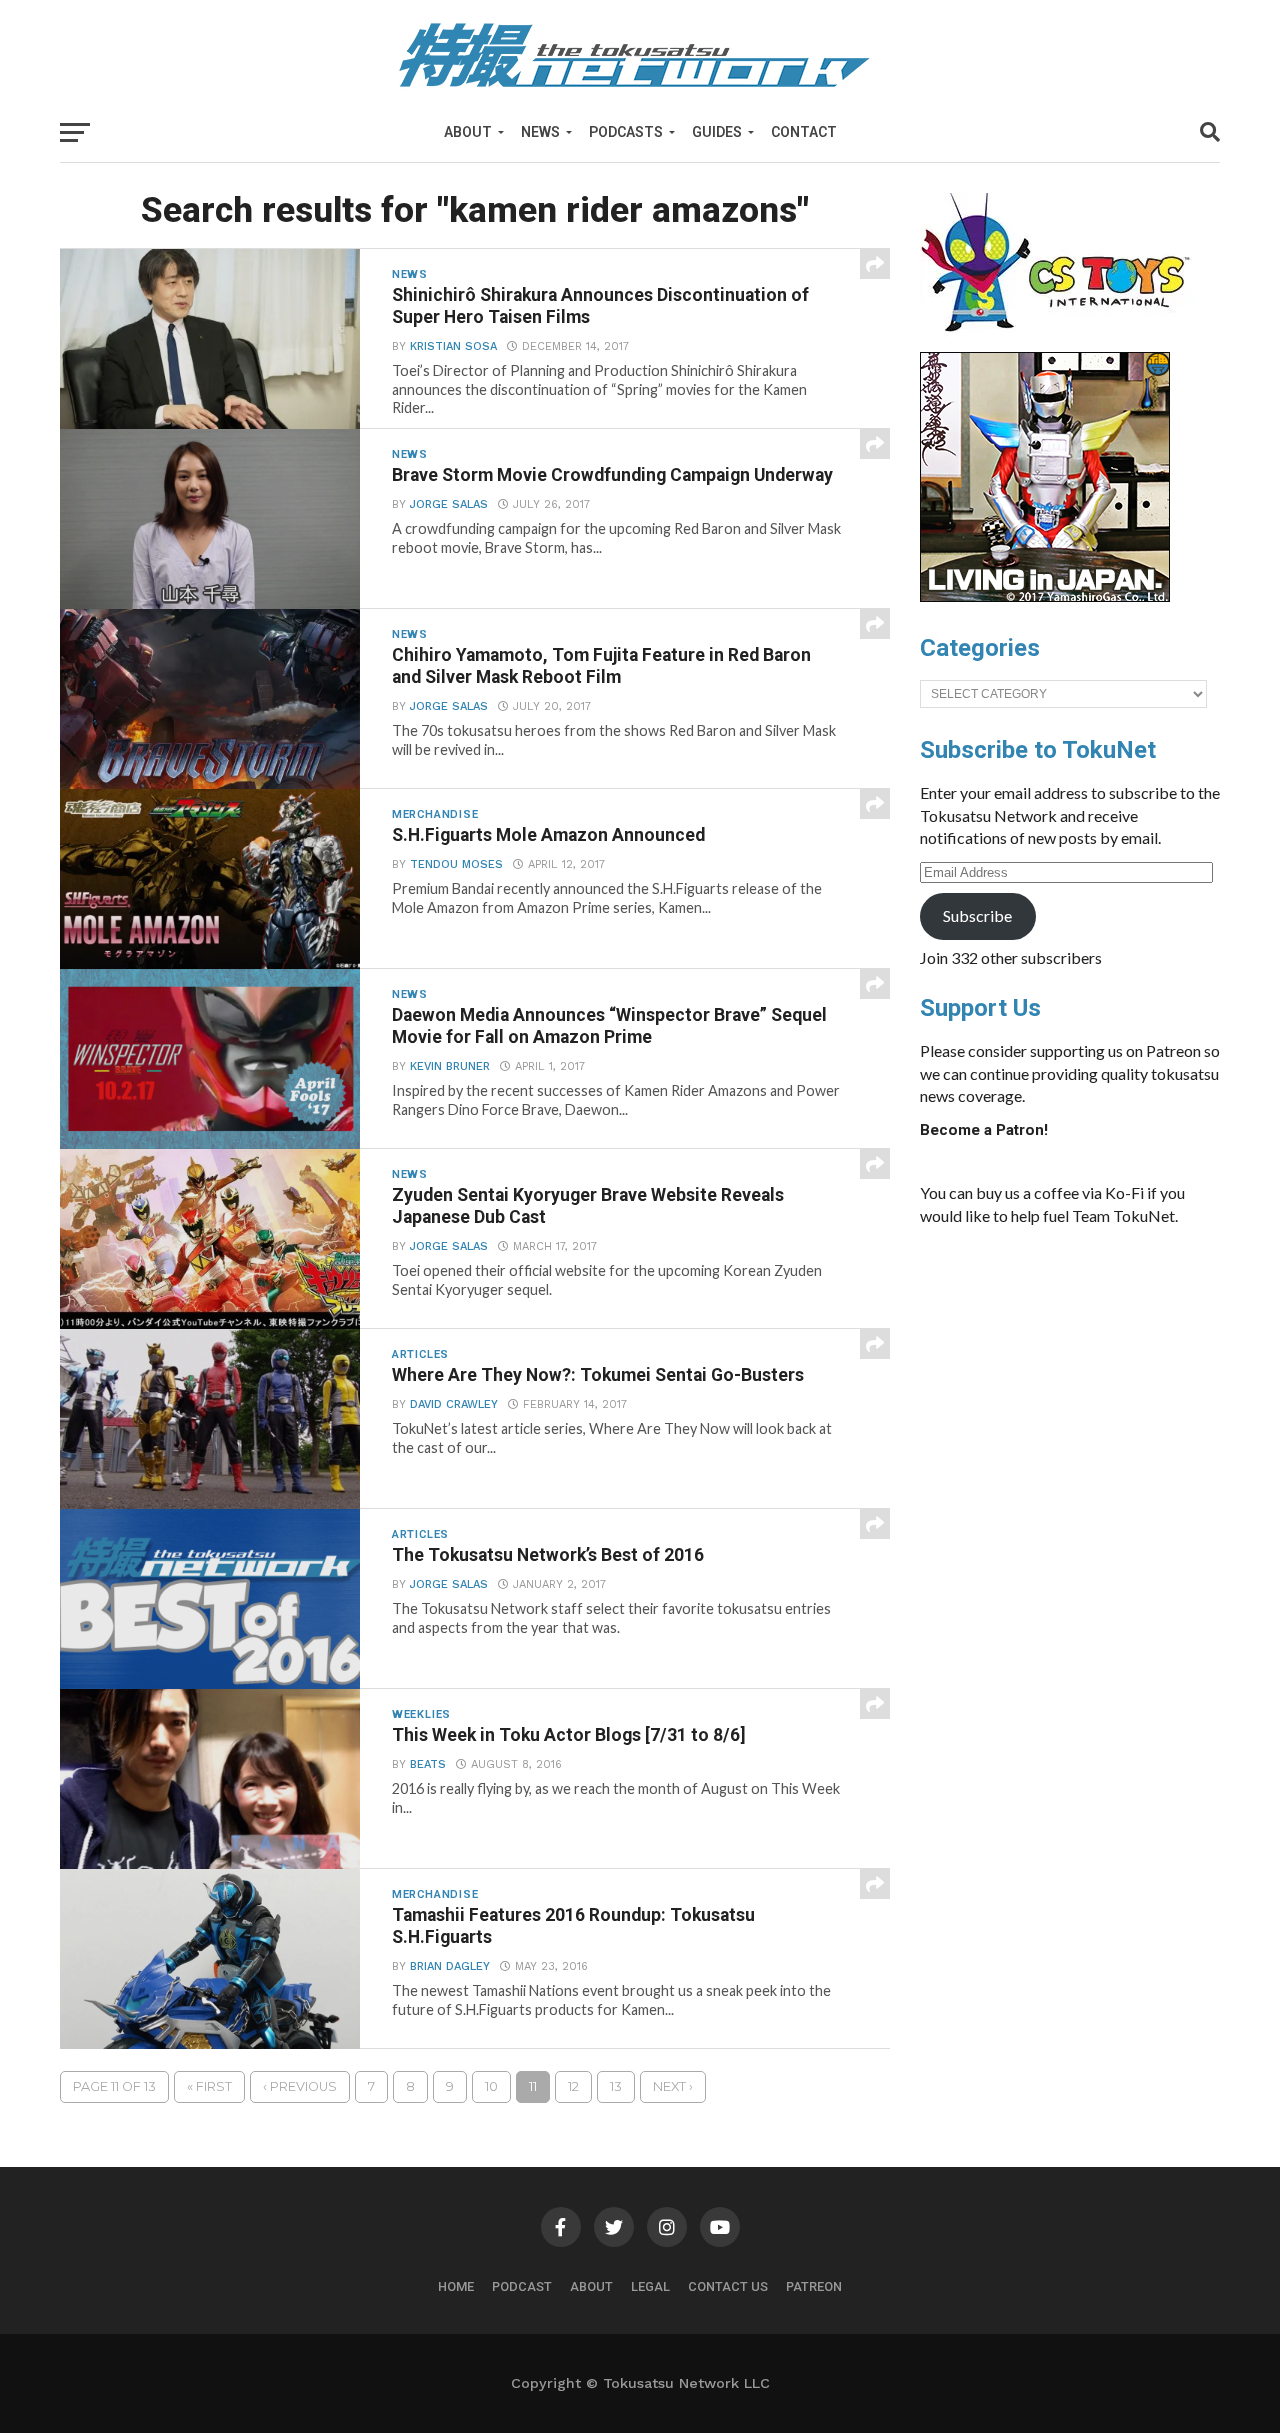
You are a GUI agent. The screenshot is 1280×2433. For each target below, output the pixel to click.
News (540, 132)
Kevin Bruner (450, 1066)
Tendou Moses (456, 864)
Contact (804, 132)
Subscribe (977, 915)
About (468, 132)
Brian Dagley (450, 1966)
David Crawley (454, 1404)
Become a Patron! (984, 1130)
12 (573, 2086)
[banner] (1045, 597)
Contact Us (728, 2286)
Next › (673, 2086)
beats (428, 1764)
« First (209, 2086)
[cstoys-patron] (1062, 342)
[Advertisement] (1070, 1392)
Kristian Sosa (453, 346)
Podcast (522, 2286)
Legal (650, 2286)
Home (456, 2286)
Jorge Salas (449, 504)
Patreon (814, 2286)
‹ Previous (300, 2086)
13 (616, 2086)
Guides (717, 132)
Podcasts (626, 132)
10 (491, 2086)
